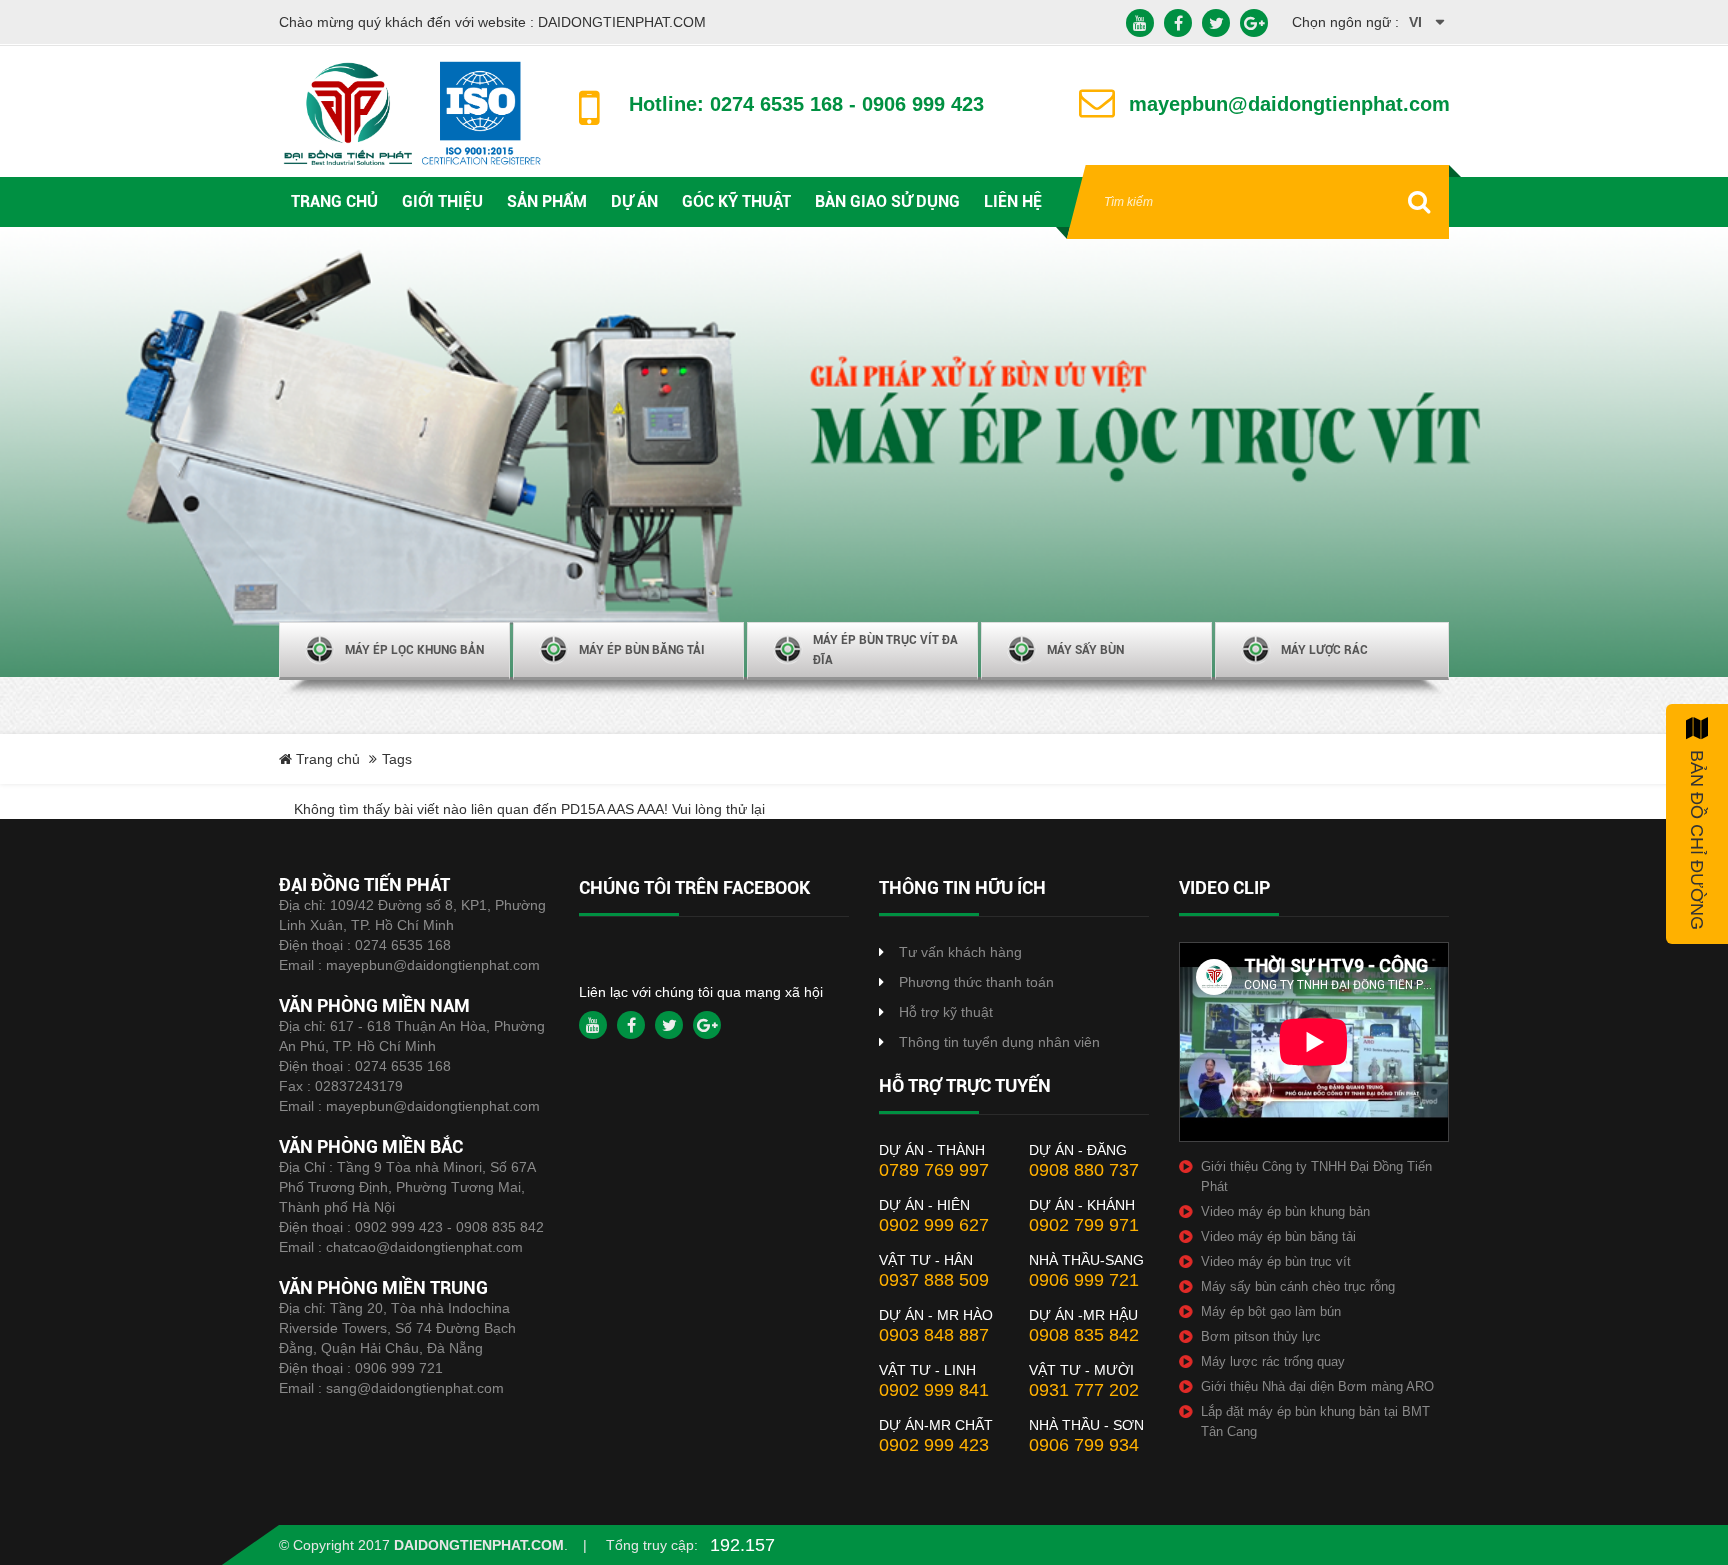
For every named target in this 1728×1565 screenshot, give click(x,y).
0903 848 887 (934, 1335)
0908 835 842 (1084, 1335)
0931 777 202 (1084, 1390)
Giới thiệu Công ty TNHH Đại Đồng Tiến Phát (1316, 1176)
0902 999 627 (934, 1225)
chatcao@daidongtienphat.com (424, 1247)
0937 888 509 (934, 1280)
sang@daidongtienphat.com (415, 1388)
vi (1415, 22)
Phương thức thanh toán (976, 982)
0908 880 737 (1084, 1170)
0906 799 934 (1084, 1445)
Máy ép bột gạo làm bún (1271, 1311)
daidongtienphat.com (479, 1545)
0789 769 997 (934, 1170)
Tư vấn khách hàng (960, 952)
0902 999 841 (934, 1390)
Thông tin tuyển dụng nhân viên (999, 1042)
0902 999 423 (934, 1445)
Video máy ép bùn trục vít (1276, 1261)
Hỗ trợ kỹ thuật (946, 1012)
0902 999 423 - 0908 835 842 (449, 1227)
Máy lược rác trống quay (1273, 1361)
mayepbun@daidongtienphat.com (433, 965)
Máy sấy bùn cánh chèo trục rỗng (1298, 1286)
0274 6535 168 (403, 945)
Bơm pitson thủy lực (1261, 1336)
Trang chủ (326, 759)
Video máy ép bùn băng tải (1278, 1236)
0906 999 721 (399, 1368)
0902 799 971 (1084, 1225)
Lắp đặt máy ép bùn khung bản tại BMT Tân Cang (1315, 1421)
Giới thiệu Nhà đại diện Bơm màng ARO (1317, 1386)
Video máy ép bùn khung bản (1285, 1211)
